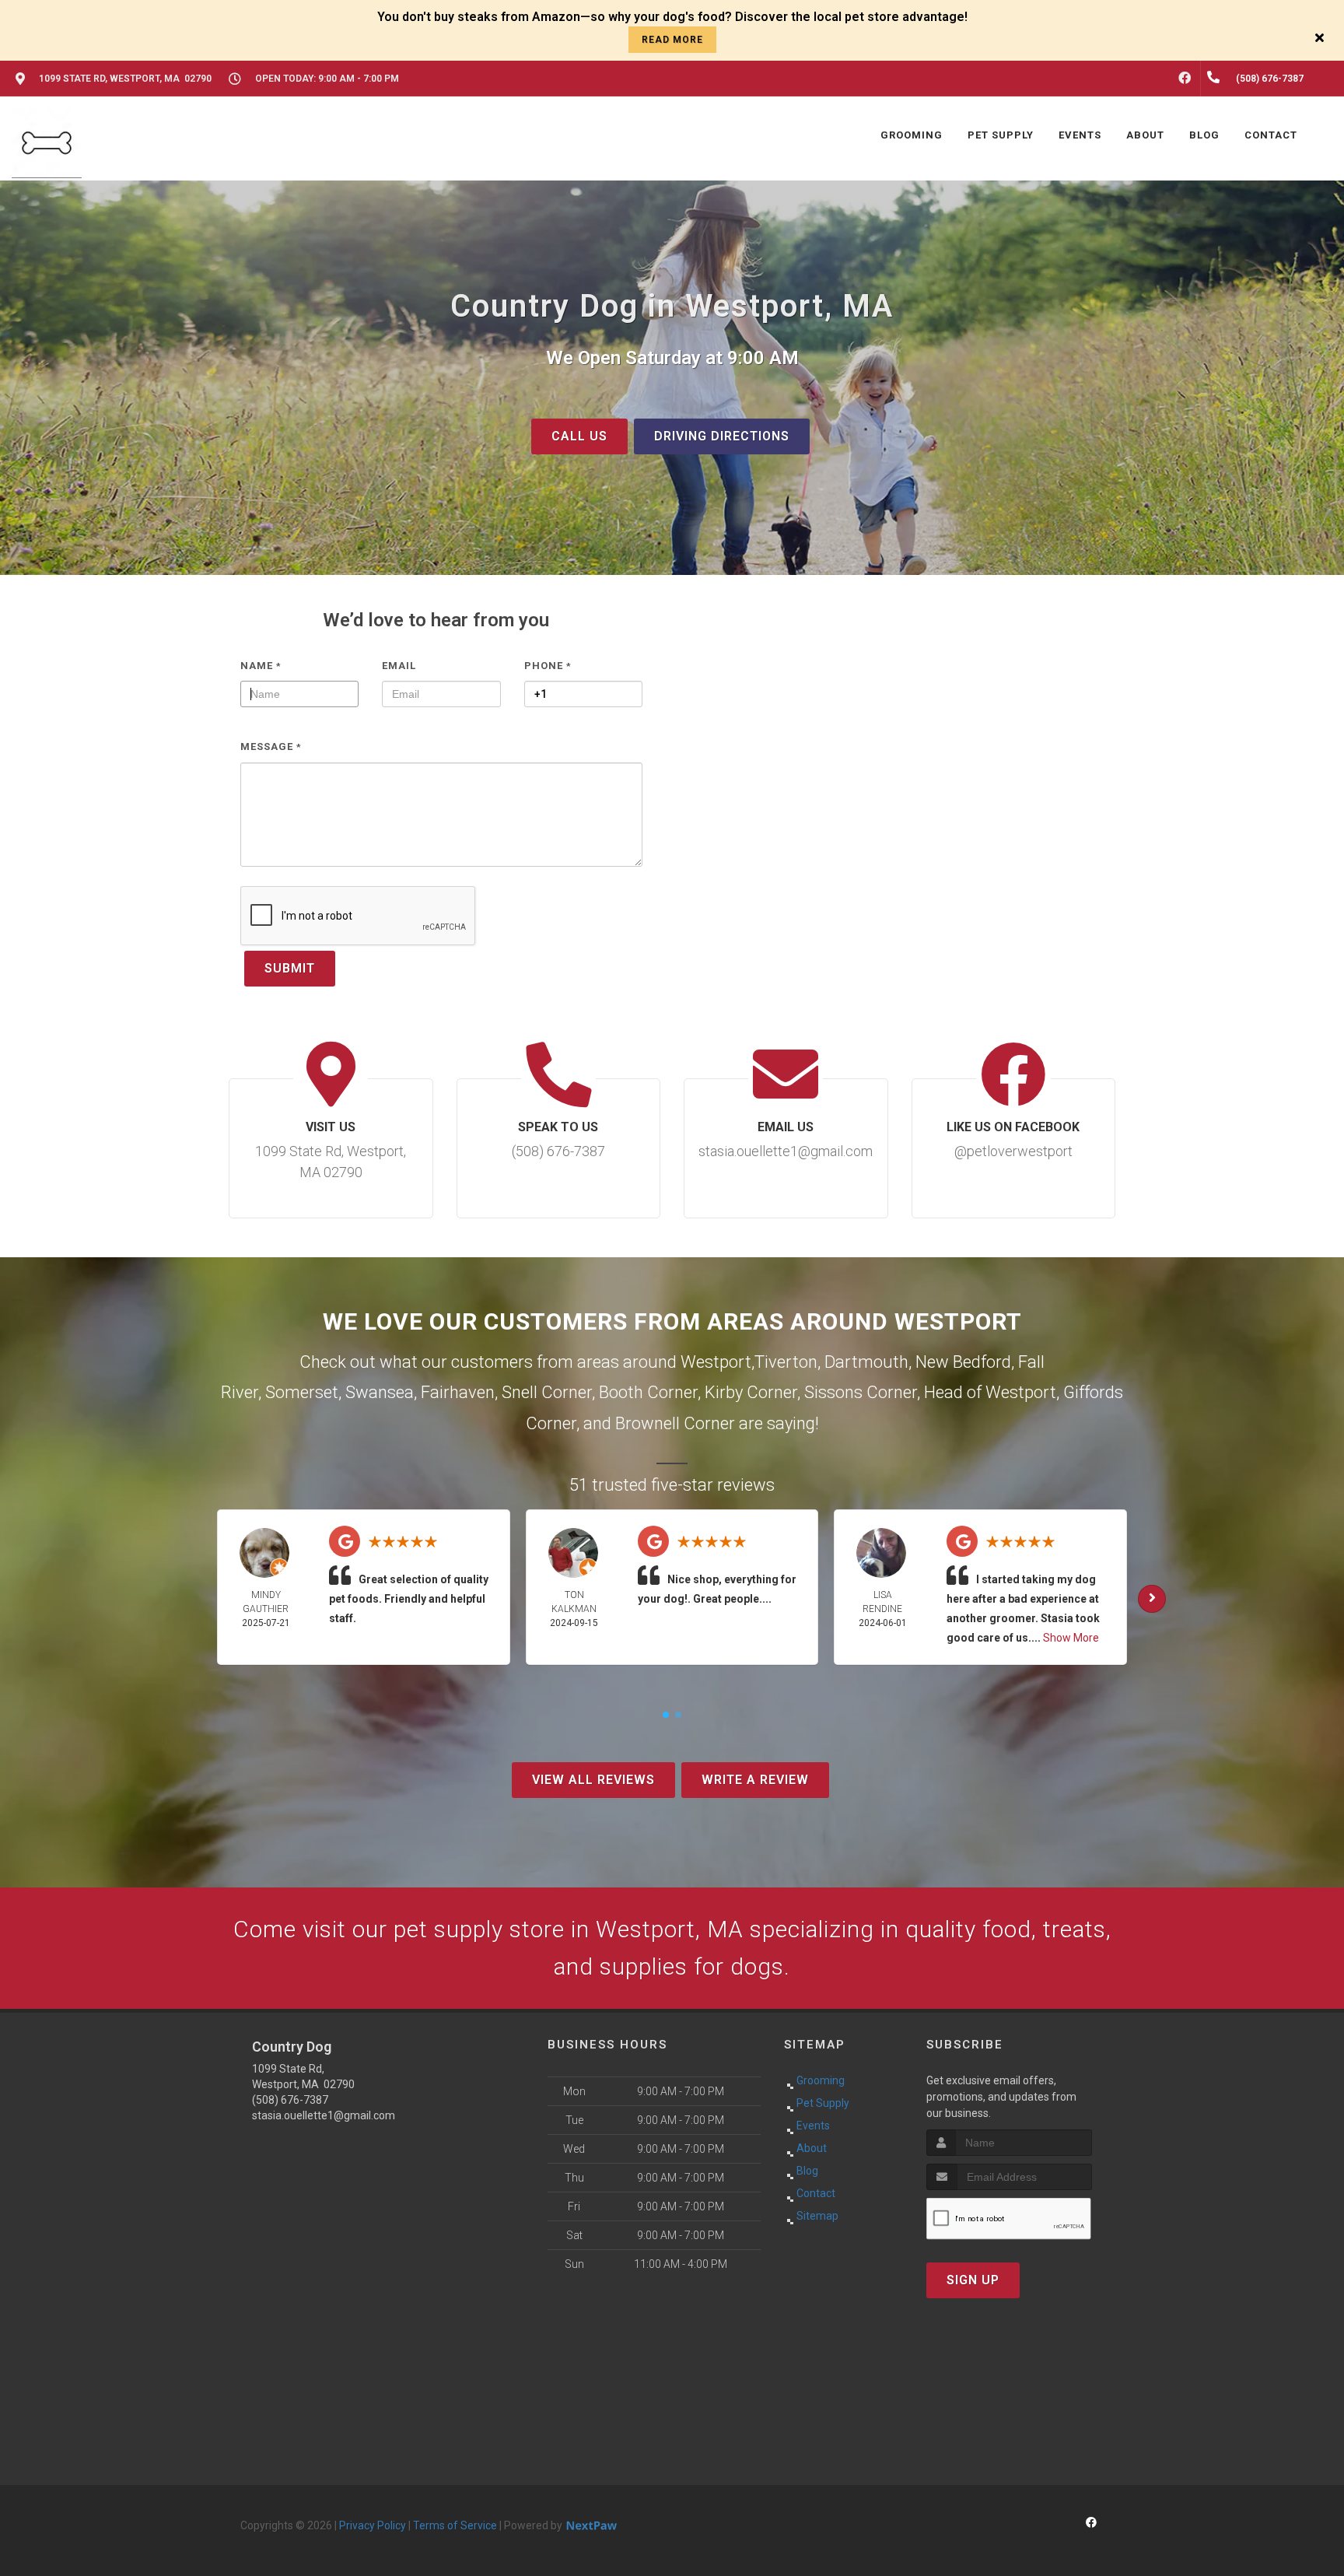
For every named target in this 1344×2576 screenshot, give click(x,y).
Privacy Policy (373, 2525)
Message (271, 747)
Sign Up (973, 2280)
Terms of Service (455, 2525)
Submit (290, 968)
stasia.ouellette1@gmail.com (324, 2115)
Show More (1071, 1638)
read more (672, 40)
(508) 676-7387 (290, 2100)
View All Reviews (593, 1780)
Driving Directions (722, 436)
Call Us (579, 436)
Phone (548, 666)
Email (399, 666)
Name (261, 666)
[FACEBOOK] (1185, 79)
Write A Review (755, 1780)
